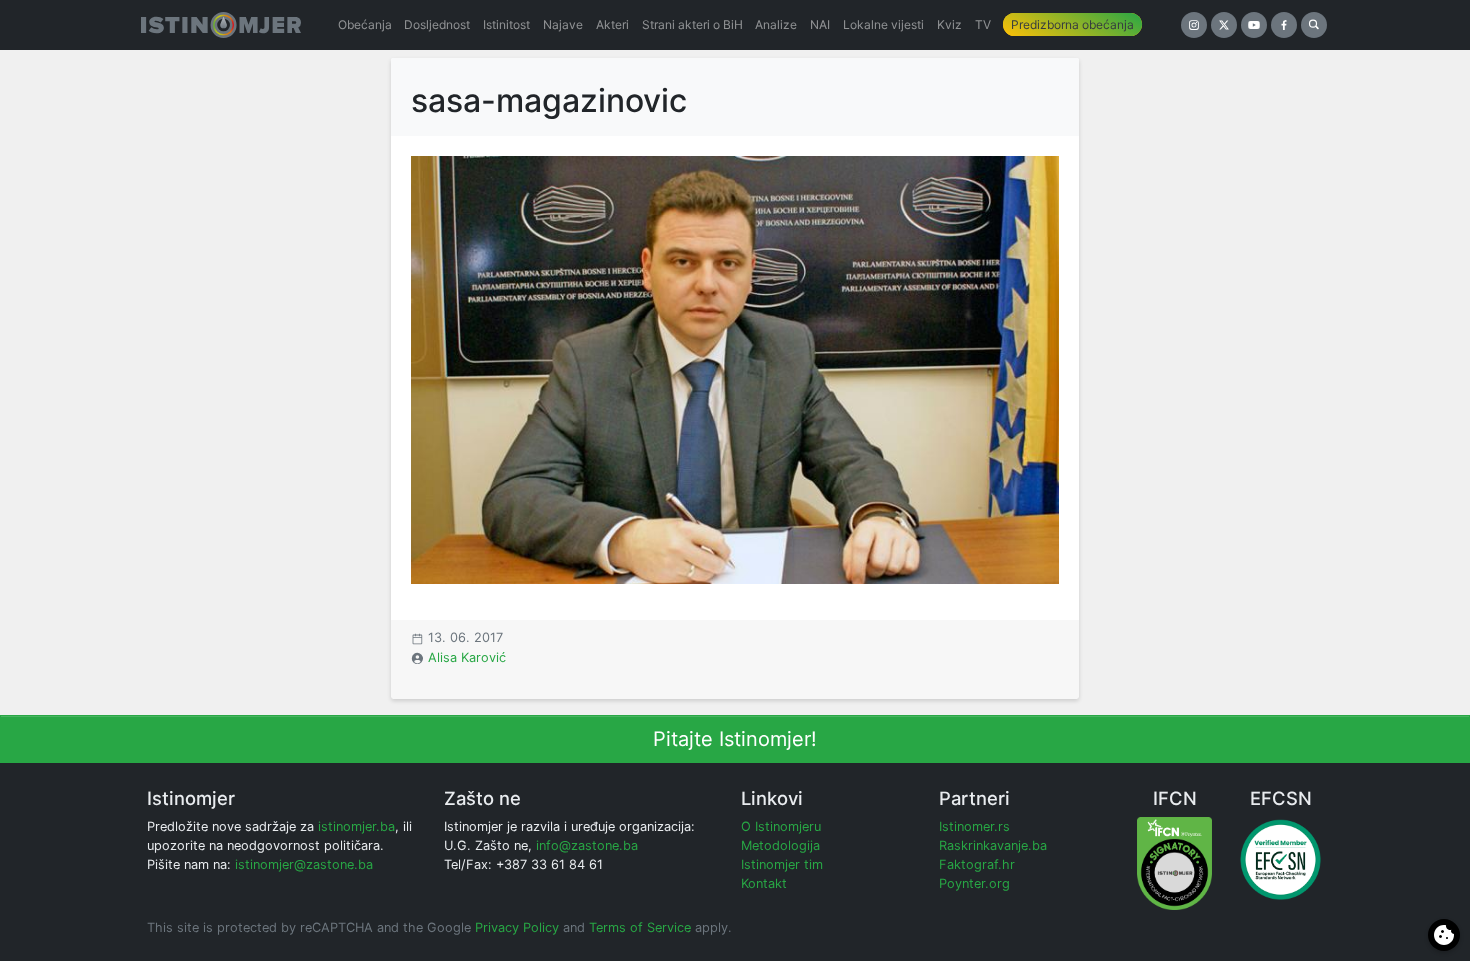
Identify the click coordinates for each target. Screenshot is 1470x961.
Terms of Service (640, 927)
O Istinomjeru (781, 826)
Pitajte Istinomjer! (735, 739)
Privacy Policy (517, 927)
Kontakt (764, 883)
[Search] (1314, 25)
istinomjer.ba (356, 826)
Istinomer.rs (974, 826)
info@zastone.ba (587, 845)
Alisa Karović (467, 657)
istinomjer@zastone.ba (304, 864)
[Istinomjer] (221, 25)
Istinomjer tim (782, 864)
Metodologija (780, 845)
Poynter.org (974, 883)
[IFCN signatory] (1174, 862)
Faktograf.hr (977, 864)
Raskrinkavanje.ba (993, 845)
